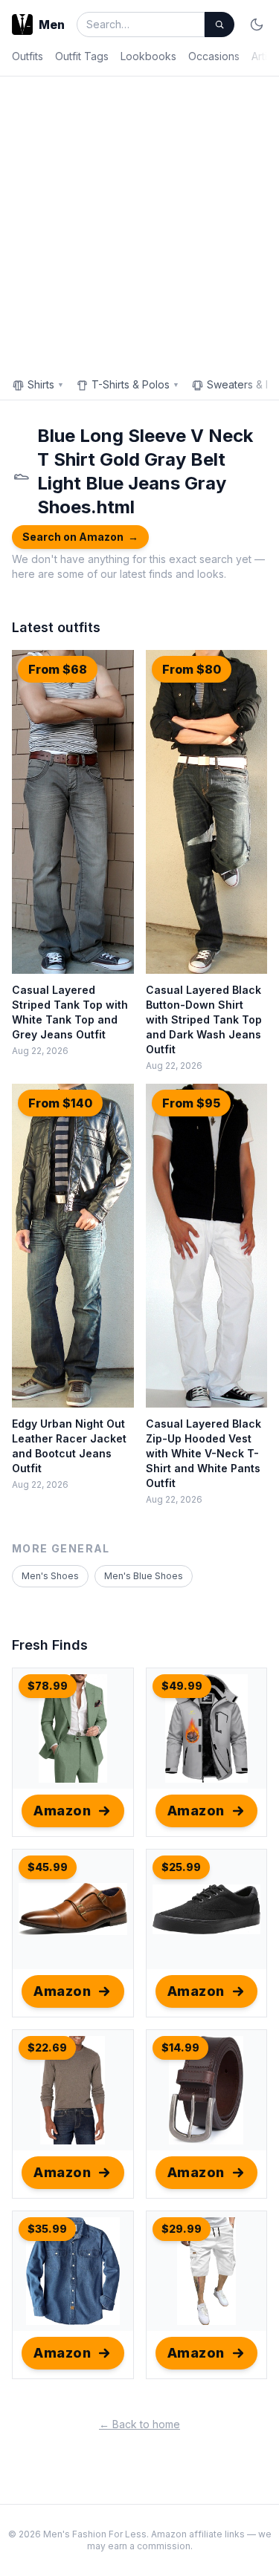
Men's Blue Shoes (144, 1576)
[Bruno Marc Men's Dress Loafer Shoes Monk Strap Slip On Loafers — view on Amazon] (73, 1910)
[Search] (219, 25)
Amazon (62, 1811)
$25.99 (181, 1867)
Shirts (46, 384)
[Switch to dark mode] (257, 25)
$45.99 (48, 1867)
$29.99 (182, 2229)
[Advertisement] (139, 223)
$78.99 (48, 1686)
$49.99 (182, 1686)
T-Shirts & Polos (135, 384)
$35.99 (47, 2229)
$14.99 (180, 2048)
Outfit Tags (82, 56)
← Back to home (139, 2424)
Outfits (28, 56)
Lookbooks (148, 56)
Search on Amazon (80, 537)
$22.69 (47, 2048)
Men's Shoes (50, 1576)
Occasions (214, 56)
